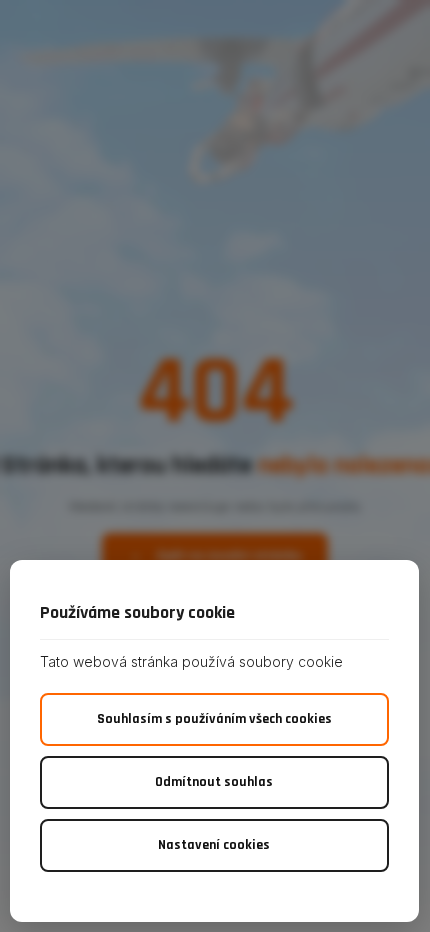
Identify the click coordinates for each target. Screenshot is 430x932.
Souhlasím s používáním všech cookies (214, 719)
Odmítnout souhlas (214, 782)
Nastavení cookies (214, 845)
